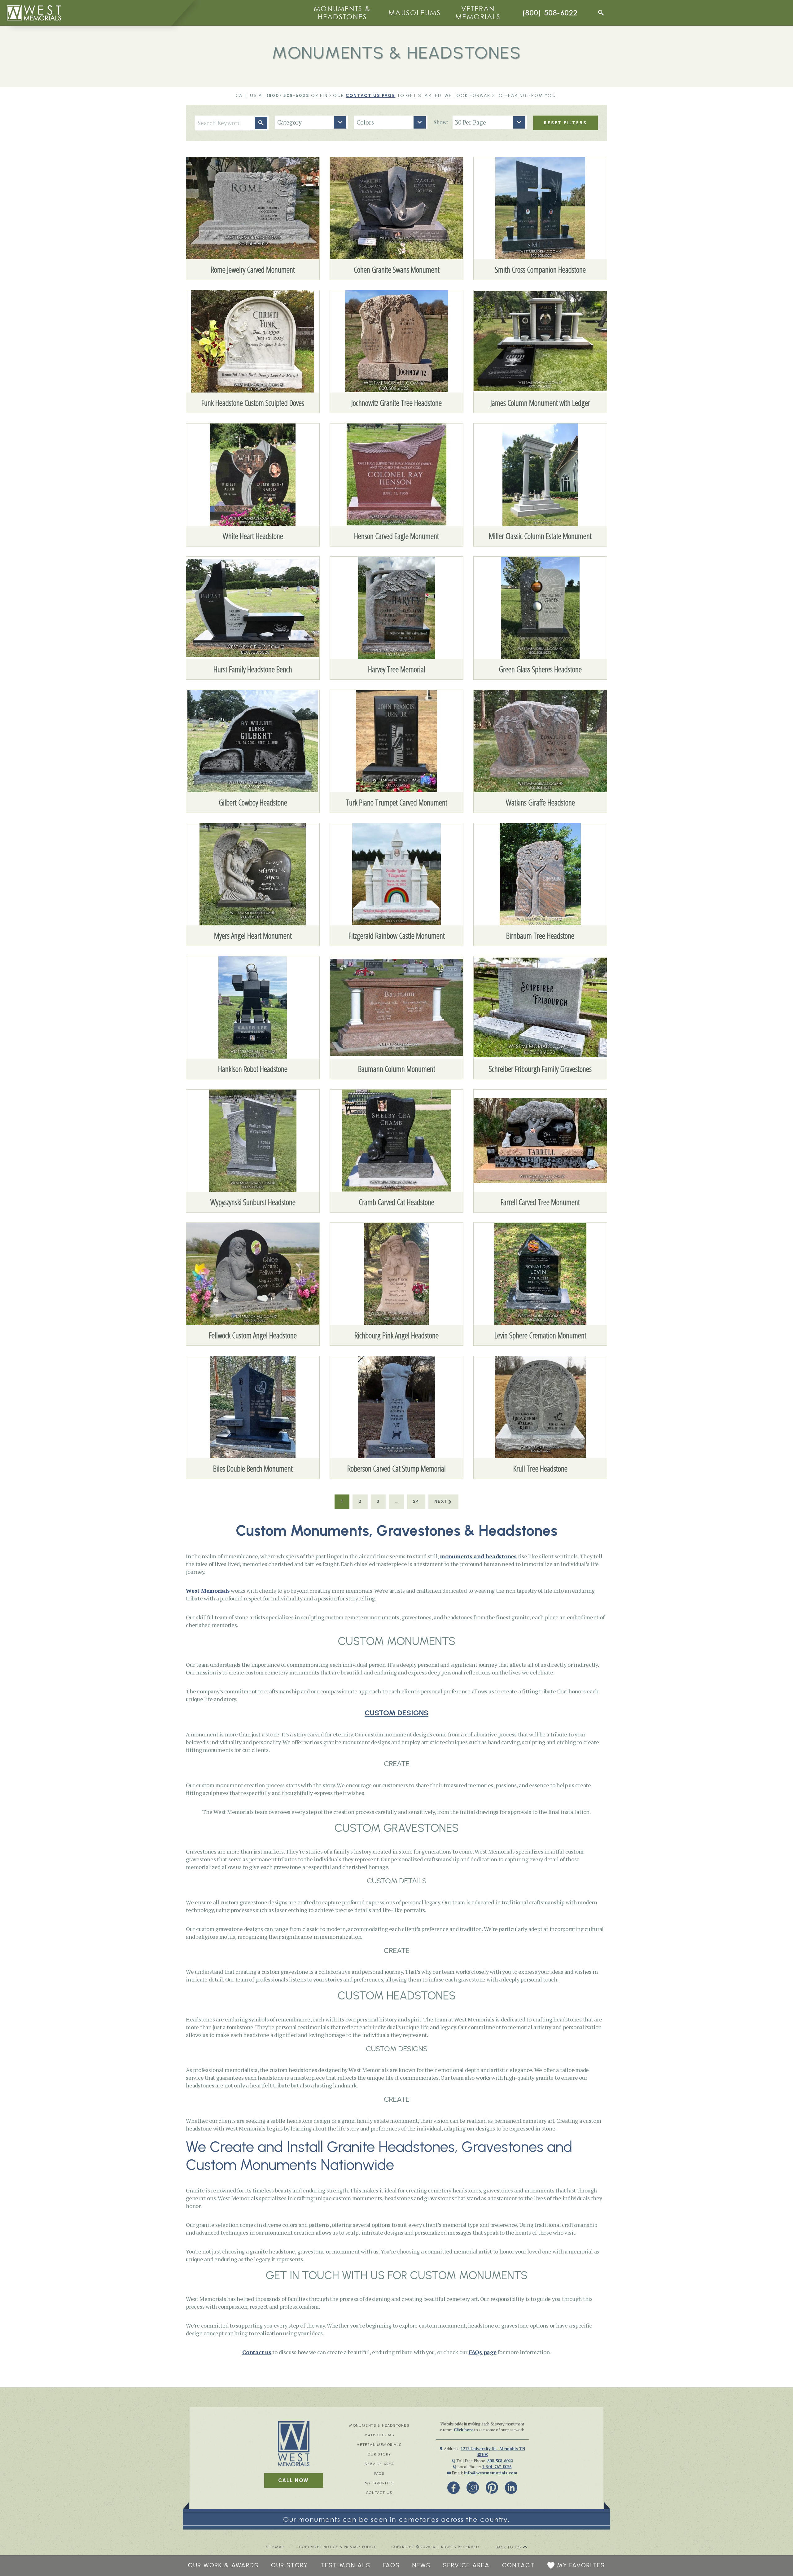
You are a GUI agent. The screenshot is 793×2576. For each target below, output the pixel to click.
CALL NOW (294, 2480)
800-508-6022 (500, 2461)
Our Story (379, 2454)
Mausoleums (415, 13)
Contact (519, 2565)
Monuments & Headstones (342, 13)
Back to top (509, 2547)
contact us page (371, 96)
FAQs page (483, 2352)
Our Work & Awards (223, 2565)
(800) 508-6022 (550, 13)
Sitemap (275, 2547)
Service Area (379, 2464)
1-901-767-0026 (497, 2467)
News (421, 2565)
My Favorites (379, 2483)
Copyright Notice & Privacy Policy (338, 2547)
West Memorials (208, 1591)
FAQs (379, 2473)
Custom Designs (396, 1713)
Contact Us (379, 2493)
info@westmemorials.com (491, 2473)
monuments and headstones (478, 1556)
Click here (464, 2430)
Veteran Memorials (478, 13)
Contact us (257, 2352)
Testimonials (345, 2565)
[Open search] (601, 13)
